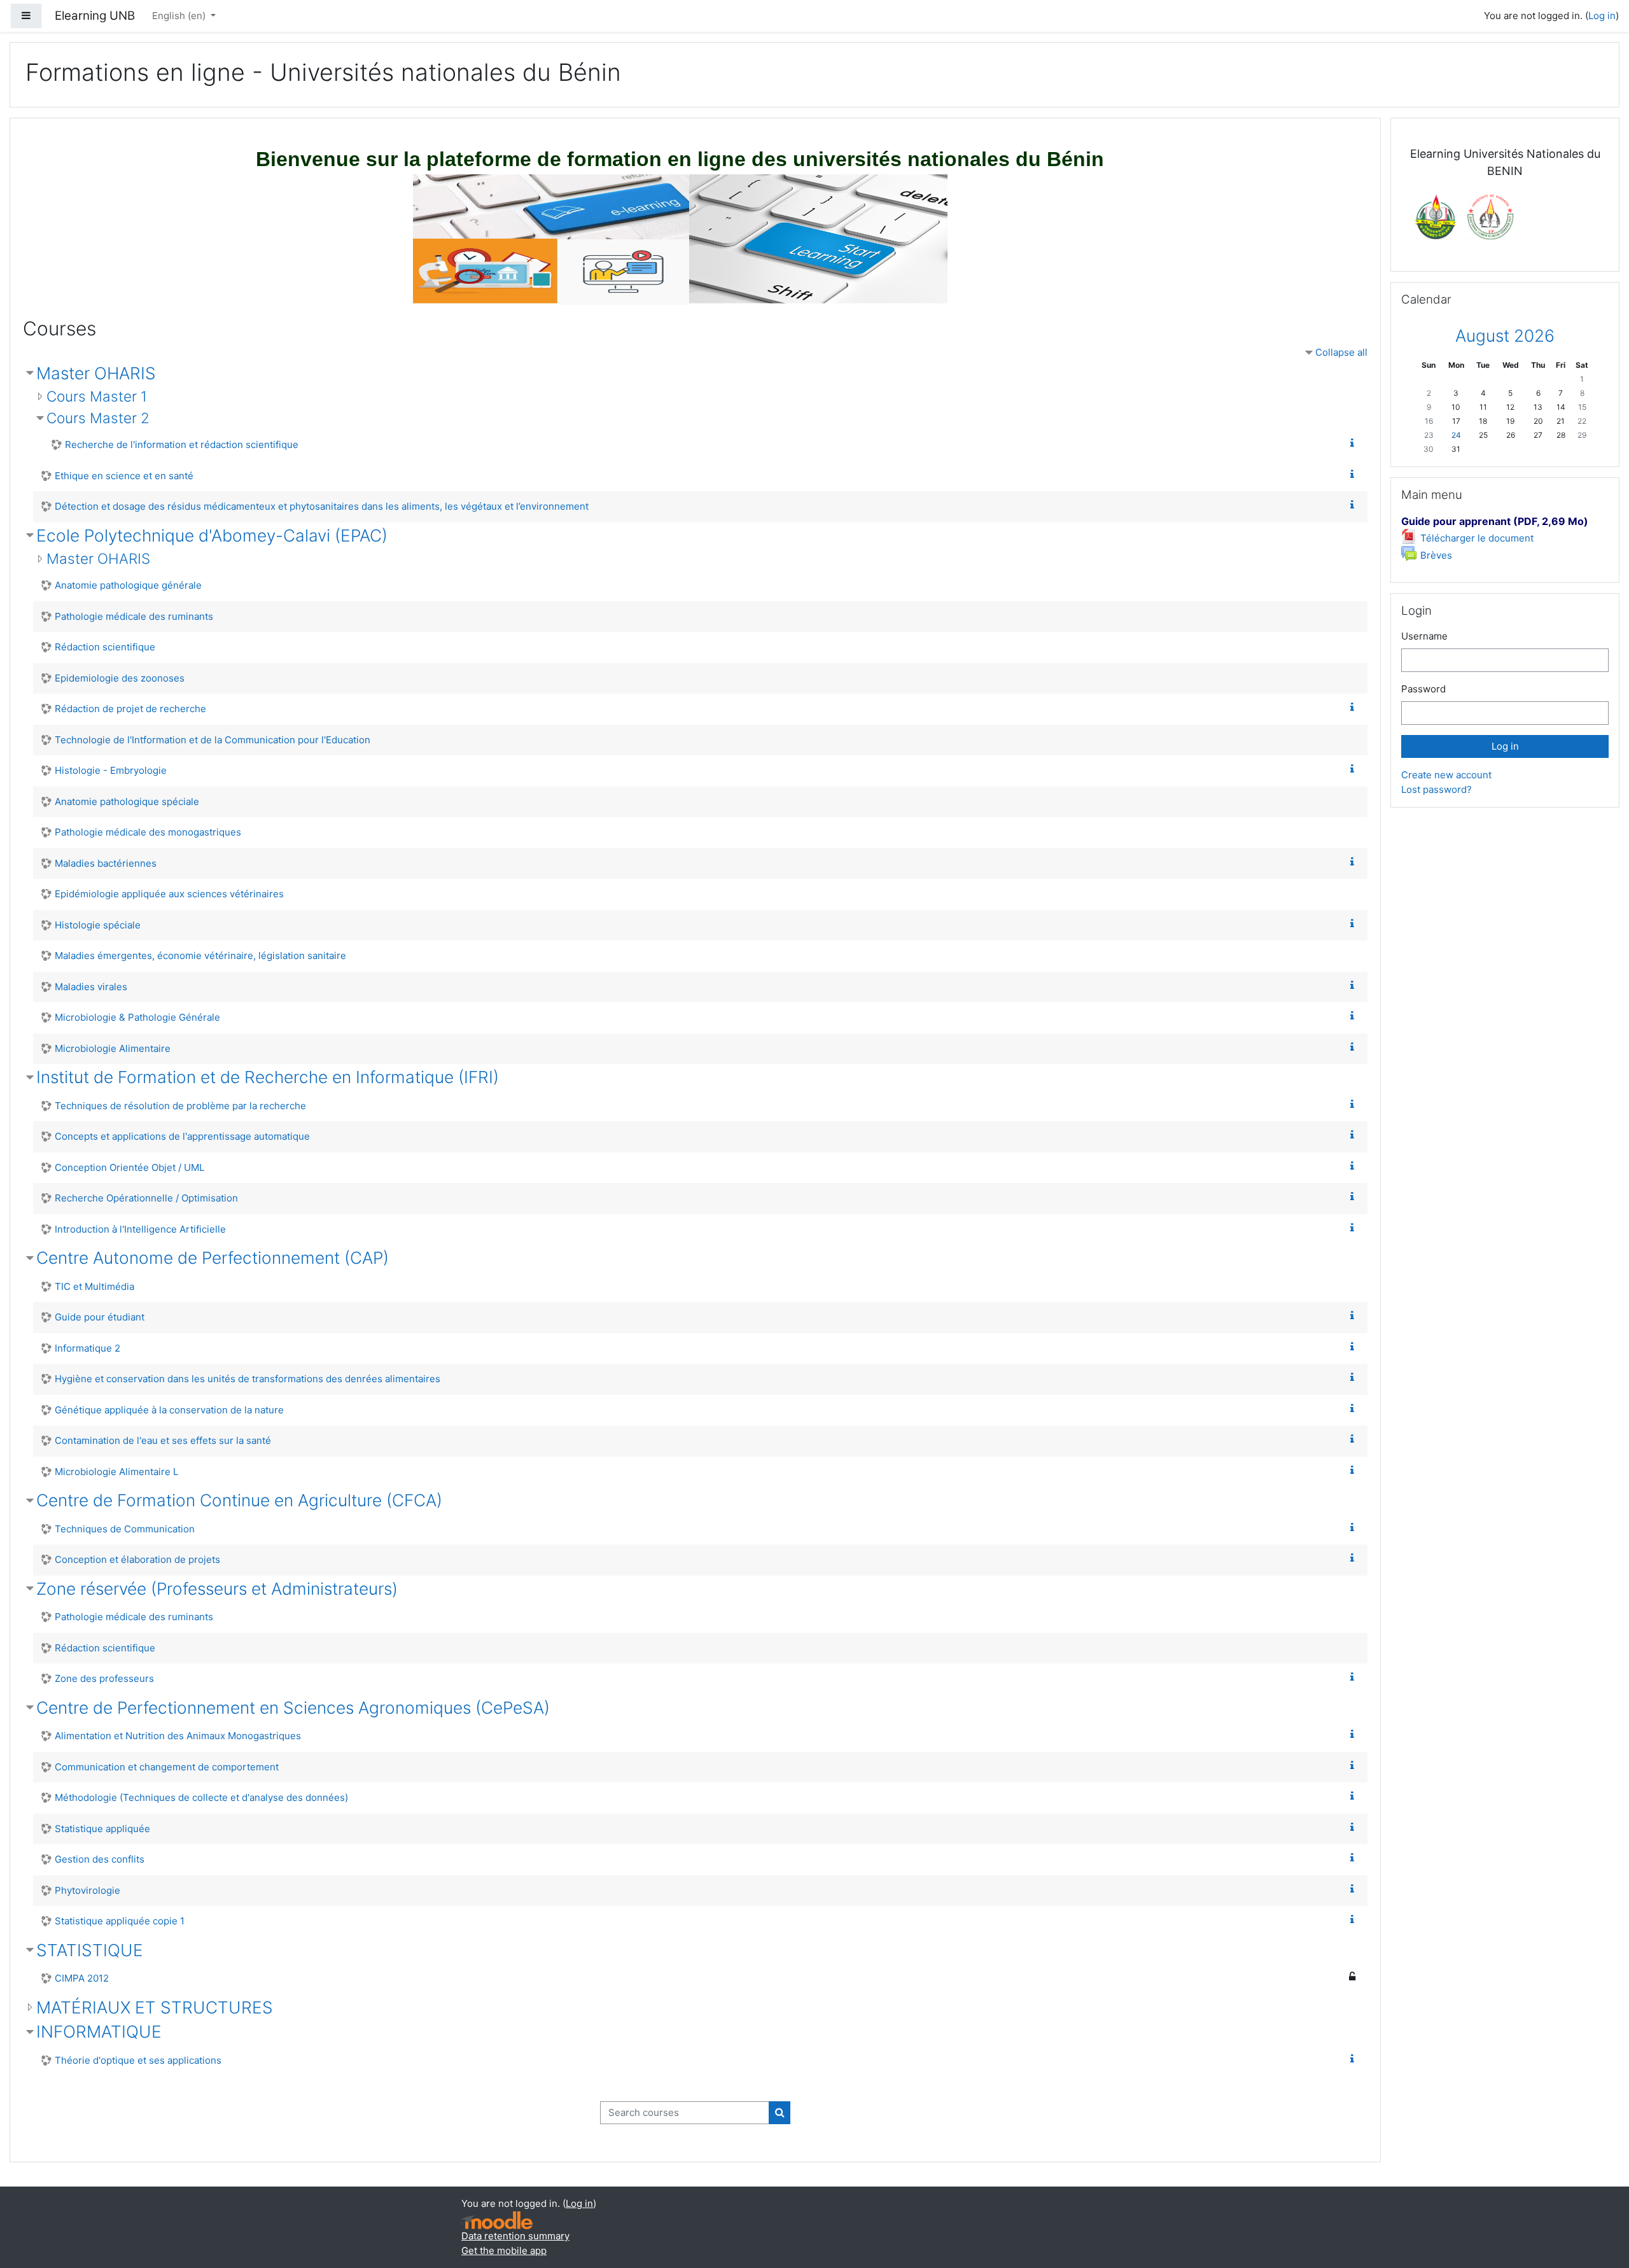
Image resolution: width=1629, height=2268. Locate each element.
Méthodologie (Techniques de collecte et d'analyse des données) (201, 1797)
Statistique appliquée (102, 1829)
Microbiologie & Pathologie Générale (137, 1017)
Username (1424, 636)
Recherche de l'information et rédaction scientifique (182, 444)
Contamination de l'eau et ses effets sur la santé (163, 1440)
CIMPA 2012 (82, 1978)
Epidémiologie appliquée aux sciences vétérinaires (169, 894)
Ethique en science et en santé (124, 476)
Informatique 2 (87, 1348)
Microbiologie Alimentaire (113, 1048)
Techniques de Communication (125, 1529)
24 (1456, 435)
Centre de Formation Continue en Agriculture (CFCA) (239, 1500)
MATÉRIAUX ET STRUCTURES (155, 2007)
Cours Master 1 (97, 396)
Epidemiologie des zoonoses (120, 678)
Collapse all (1341, 352)
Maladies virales (91, 987)
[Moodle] (497, 2221)
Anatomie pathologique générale (128, 585)
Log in (1602, 16)
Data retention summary (515, 2236)
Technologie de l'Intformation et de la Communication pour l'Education (213, 740)
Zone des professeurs (104, 1678)
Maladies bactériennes (106, 863)
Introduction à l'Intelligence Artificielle (140, 1229)
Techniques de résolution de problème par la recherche (180, 1106)
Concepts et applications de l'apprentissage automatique (182, 1136)
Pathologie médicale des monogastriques (148, 832)
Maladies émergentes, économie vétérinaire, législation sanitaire (200, 955)
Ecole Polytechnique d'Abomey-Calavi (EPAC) (212, 535)
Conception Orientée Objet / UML (129, 1167)
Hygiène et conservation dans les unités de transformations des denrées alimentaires (248, 1379)
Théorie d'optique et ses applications (138, 2060)
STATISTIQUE (90, 1950)
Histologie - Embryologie (111, 770)
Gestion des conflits (100, 1859)
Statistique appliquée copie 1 (120, 1921)
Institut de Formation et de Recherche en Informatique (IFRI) (268, 1077)
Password (1423, 689)
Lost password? (1437, 789)
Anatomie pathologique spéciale (127, 801)
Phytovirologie (87, 1890)
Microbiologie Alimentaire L (116, 1472)
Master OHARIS (96, 373)
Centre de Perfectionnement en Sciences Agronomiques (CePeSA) (293, 1708)
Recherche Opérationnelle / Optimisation (146, 1198)
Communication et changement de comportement (167, 1767)
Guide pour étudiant (100, 1317)
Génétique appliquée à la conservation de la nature (169, 1410)
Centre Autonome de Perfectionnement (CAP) (213, 1258)
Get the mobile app (504, 2250)
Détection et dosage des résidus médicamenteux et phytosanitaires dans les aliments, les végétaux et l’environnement (322, 506)
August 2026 (1505, 336)
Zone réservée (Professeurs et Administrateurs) (217, 1589)
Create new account (1446, 775)
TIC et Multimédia (94, 1286)
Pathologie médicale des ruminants (134, 616)
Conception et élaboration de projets (137, 1559)
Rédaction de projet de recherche (130, 709)
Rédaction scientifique (105, 647)
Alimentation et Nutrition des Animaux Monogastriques (178, 1736)
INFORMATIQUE (99, 2032)
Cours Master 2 (98, 418)
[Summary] (1355, 443)
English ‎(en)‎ (180, 16)
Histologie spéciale (98, 925)
